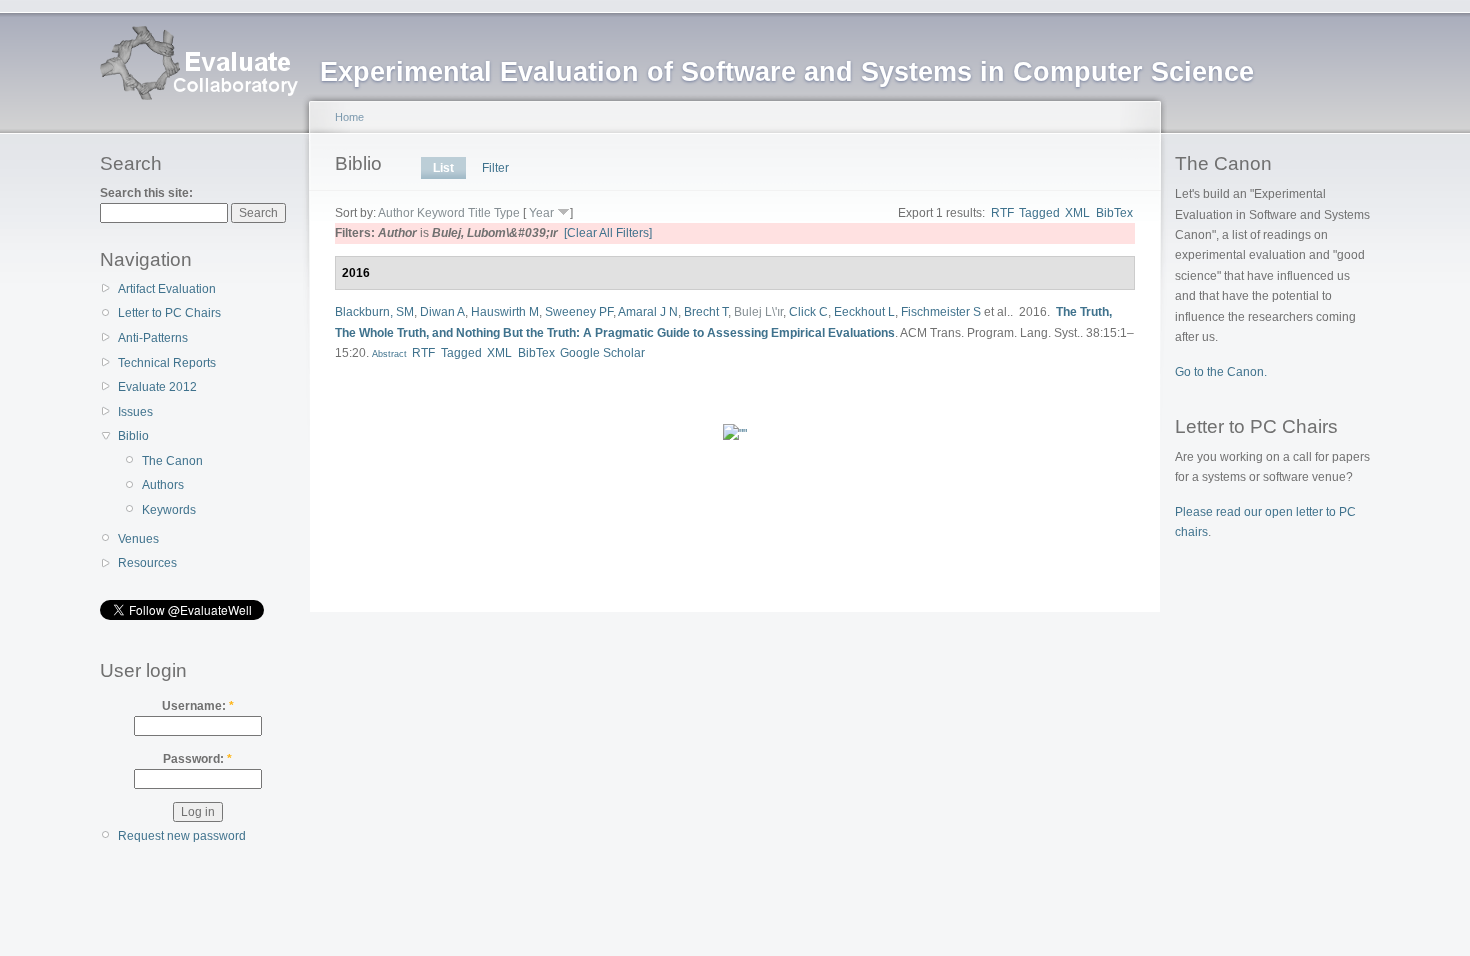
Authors (163, 485)
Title (479, 213)
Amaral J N (648, 312)
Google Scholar (602, 353)
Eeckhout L (864, 312)
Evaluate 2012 (157, 387)
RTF (1002, 213)
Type (507, 213)
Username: (198, 706)
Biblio (133, 436)
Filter (495, 168)
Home (349, 117)
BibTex (1114, 213)
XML (1077, 213)
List (443, 168)
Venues (138, 539)
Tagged (1039, 213)
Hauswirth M (505, 312)
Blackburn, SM (374, 312)
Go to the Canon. (1221, 372)
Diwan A (442, 312)
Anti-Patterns (153, 338)
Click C (808, 312)
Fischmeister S (941, 312)
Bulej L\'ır (758, 312)
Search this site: (146, 193)
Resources (147, 563)
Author (396, 213)
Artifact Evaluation (167, 289)
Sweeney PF (579, 312)
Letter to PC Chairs (169, 313)
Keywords (169, 510)
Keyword (441, 213)
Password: (197, 759)
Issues (135, 412)
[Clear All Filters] (608, 233)
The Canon (172, 461)
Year (541, 213)
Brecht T (706, 312)
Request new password (182, 836)
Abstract (388, 354)
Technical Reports (167, 363)
